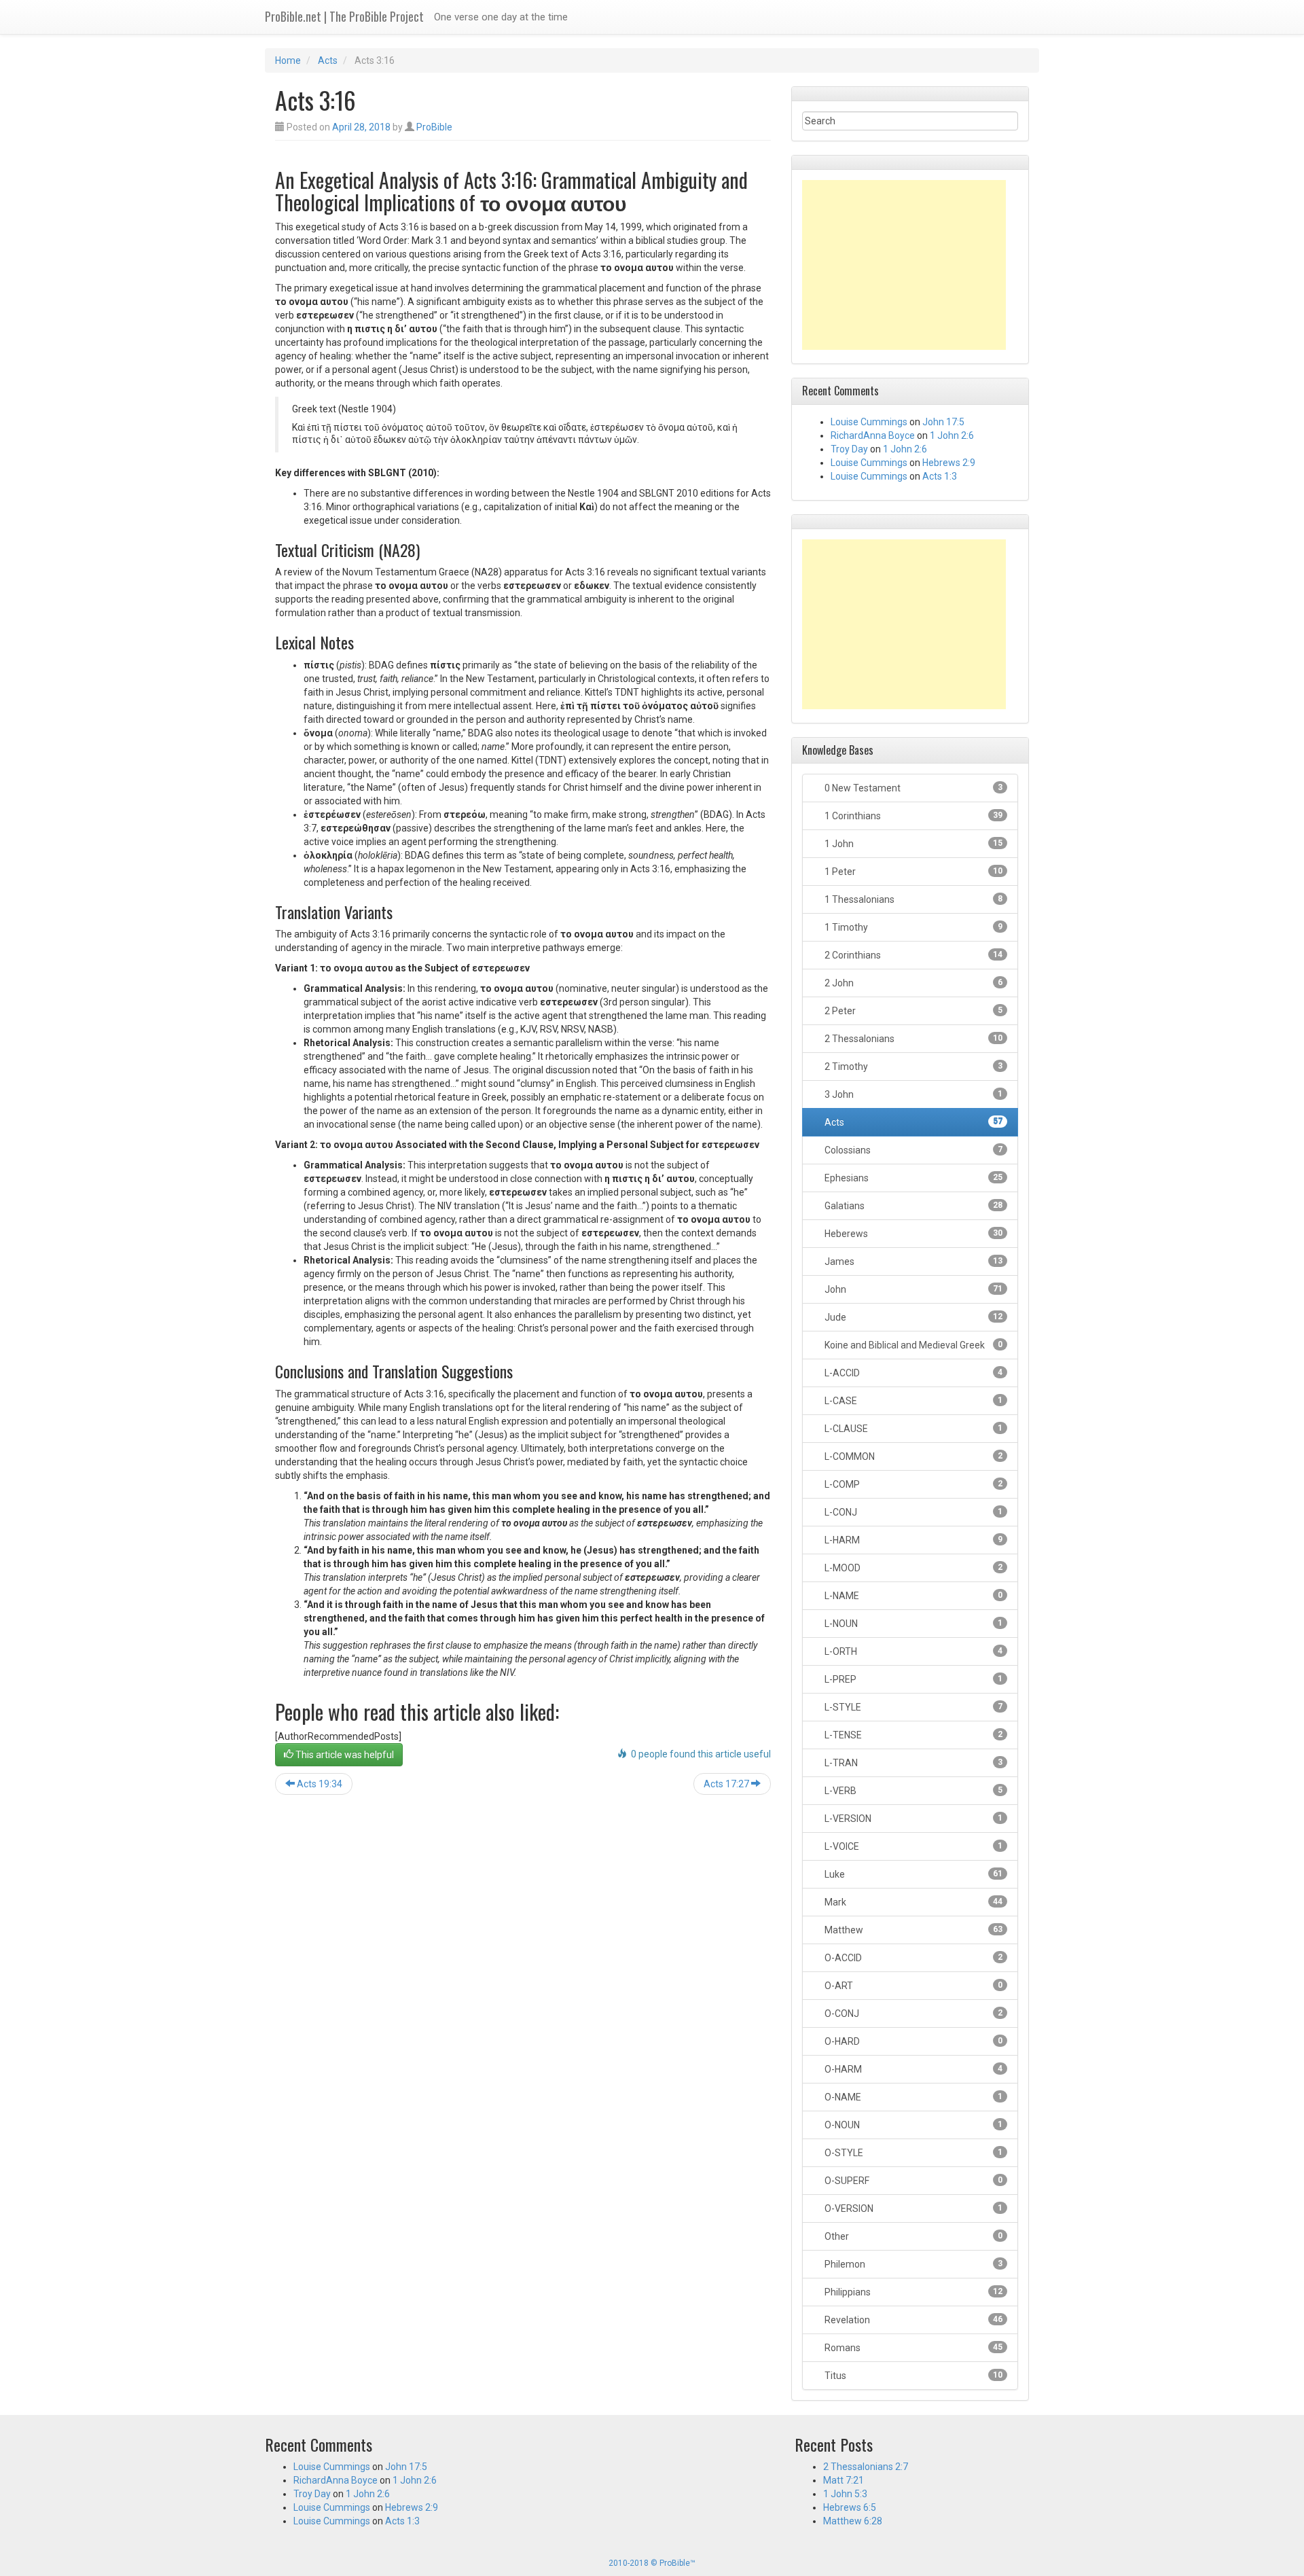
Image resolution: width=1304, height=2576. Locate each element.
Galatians (912, 1206)
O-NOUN (912, 2125)
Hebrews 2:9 (949, 463)
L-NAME (912, 1596)
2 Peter (912, 1011)
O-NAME (912, 2097)
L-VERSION (912, 1819)
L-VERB (912, 1791)
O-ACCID (912, 1958)
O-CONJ (912, 2014)
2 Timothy (912, 1067)
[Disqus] (523, 1979)
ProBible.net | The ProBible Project (344, 16)
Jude (912, 1317)
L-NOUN (912, 1624)
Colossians (912, 1150)
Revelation (912, 2320)
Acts (328, 60)
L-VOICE (912, 1846)
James (912, 1262)
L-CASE (912, 1401)
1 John (912, 844)
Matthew (912, 1930)
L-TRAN (912, 1763)
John (912, 1289)
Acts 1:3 (940, 476)
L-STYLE (912, 1707)
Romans (912, 2348)
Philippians (912, 2292)
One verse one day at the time (501, 17)
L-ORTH (912, 1651)
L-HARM (912, 1540)
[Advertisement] (904, 265)
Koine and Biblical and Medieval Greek (912, 1345)
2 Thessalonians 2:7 (866, 2467)
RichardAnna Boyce (873, 435)
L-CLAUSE (912, 1429)
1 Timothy (912, 927)
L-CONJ (912, 1512)
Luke (912, 1874)
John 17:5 (943, 422)
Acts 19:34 (319, 1784)
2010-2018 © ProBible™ (652, 2563)
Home (288, 60)
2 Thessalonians (912, 1039)
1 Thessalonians (912, 899)
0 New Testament (912, 788)
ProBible (434, 127)
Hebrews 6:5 (850, 2507)
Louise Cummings (869, 422)
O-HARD (912, 2041)
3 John (912, 1094)
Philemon (912, 2264)
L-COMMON (912, 1456)
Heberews (912, 1234)
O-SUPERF (912, 2181)
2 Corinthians (912, 955)
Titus (912, 2376)
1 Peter (912, 872)
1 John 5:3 (845, 2494)
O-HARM (912, 2069)
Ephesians (912, 1178)
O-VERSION (912, 2208)
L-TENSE (912, 1735)
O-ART (912, 1986)
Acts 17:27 (727, 1784)
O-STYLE (912, 2153)
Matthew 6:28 (853, 2521)
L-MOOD (912, 1568)
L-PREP (912, 1679)
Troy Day (849, 449)
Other (912, 2236)
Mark (912, 1902)
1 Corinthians (912, 816)
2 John (912, 983)
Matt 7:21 (844, 2480)
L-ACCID (912, 1373)
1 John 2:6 (952, 435)
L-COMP (912, 1484)
